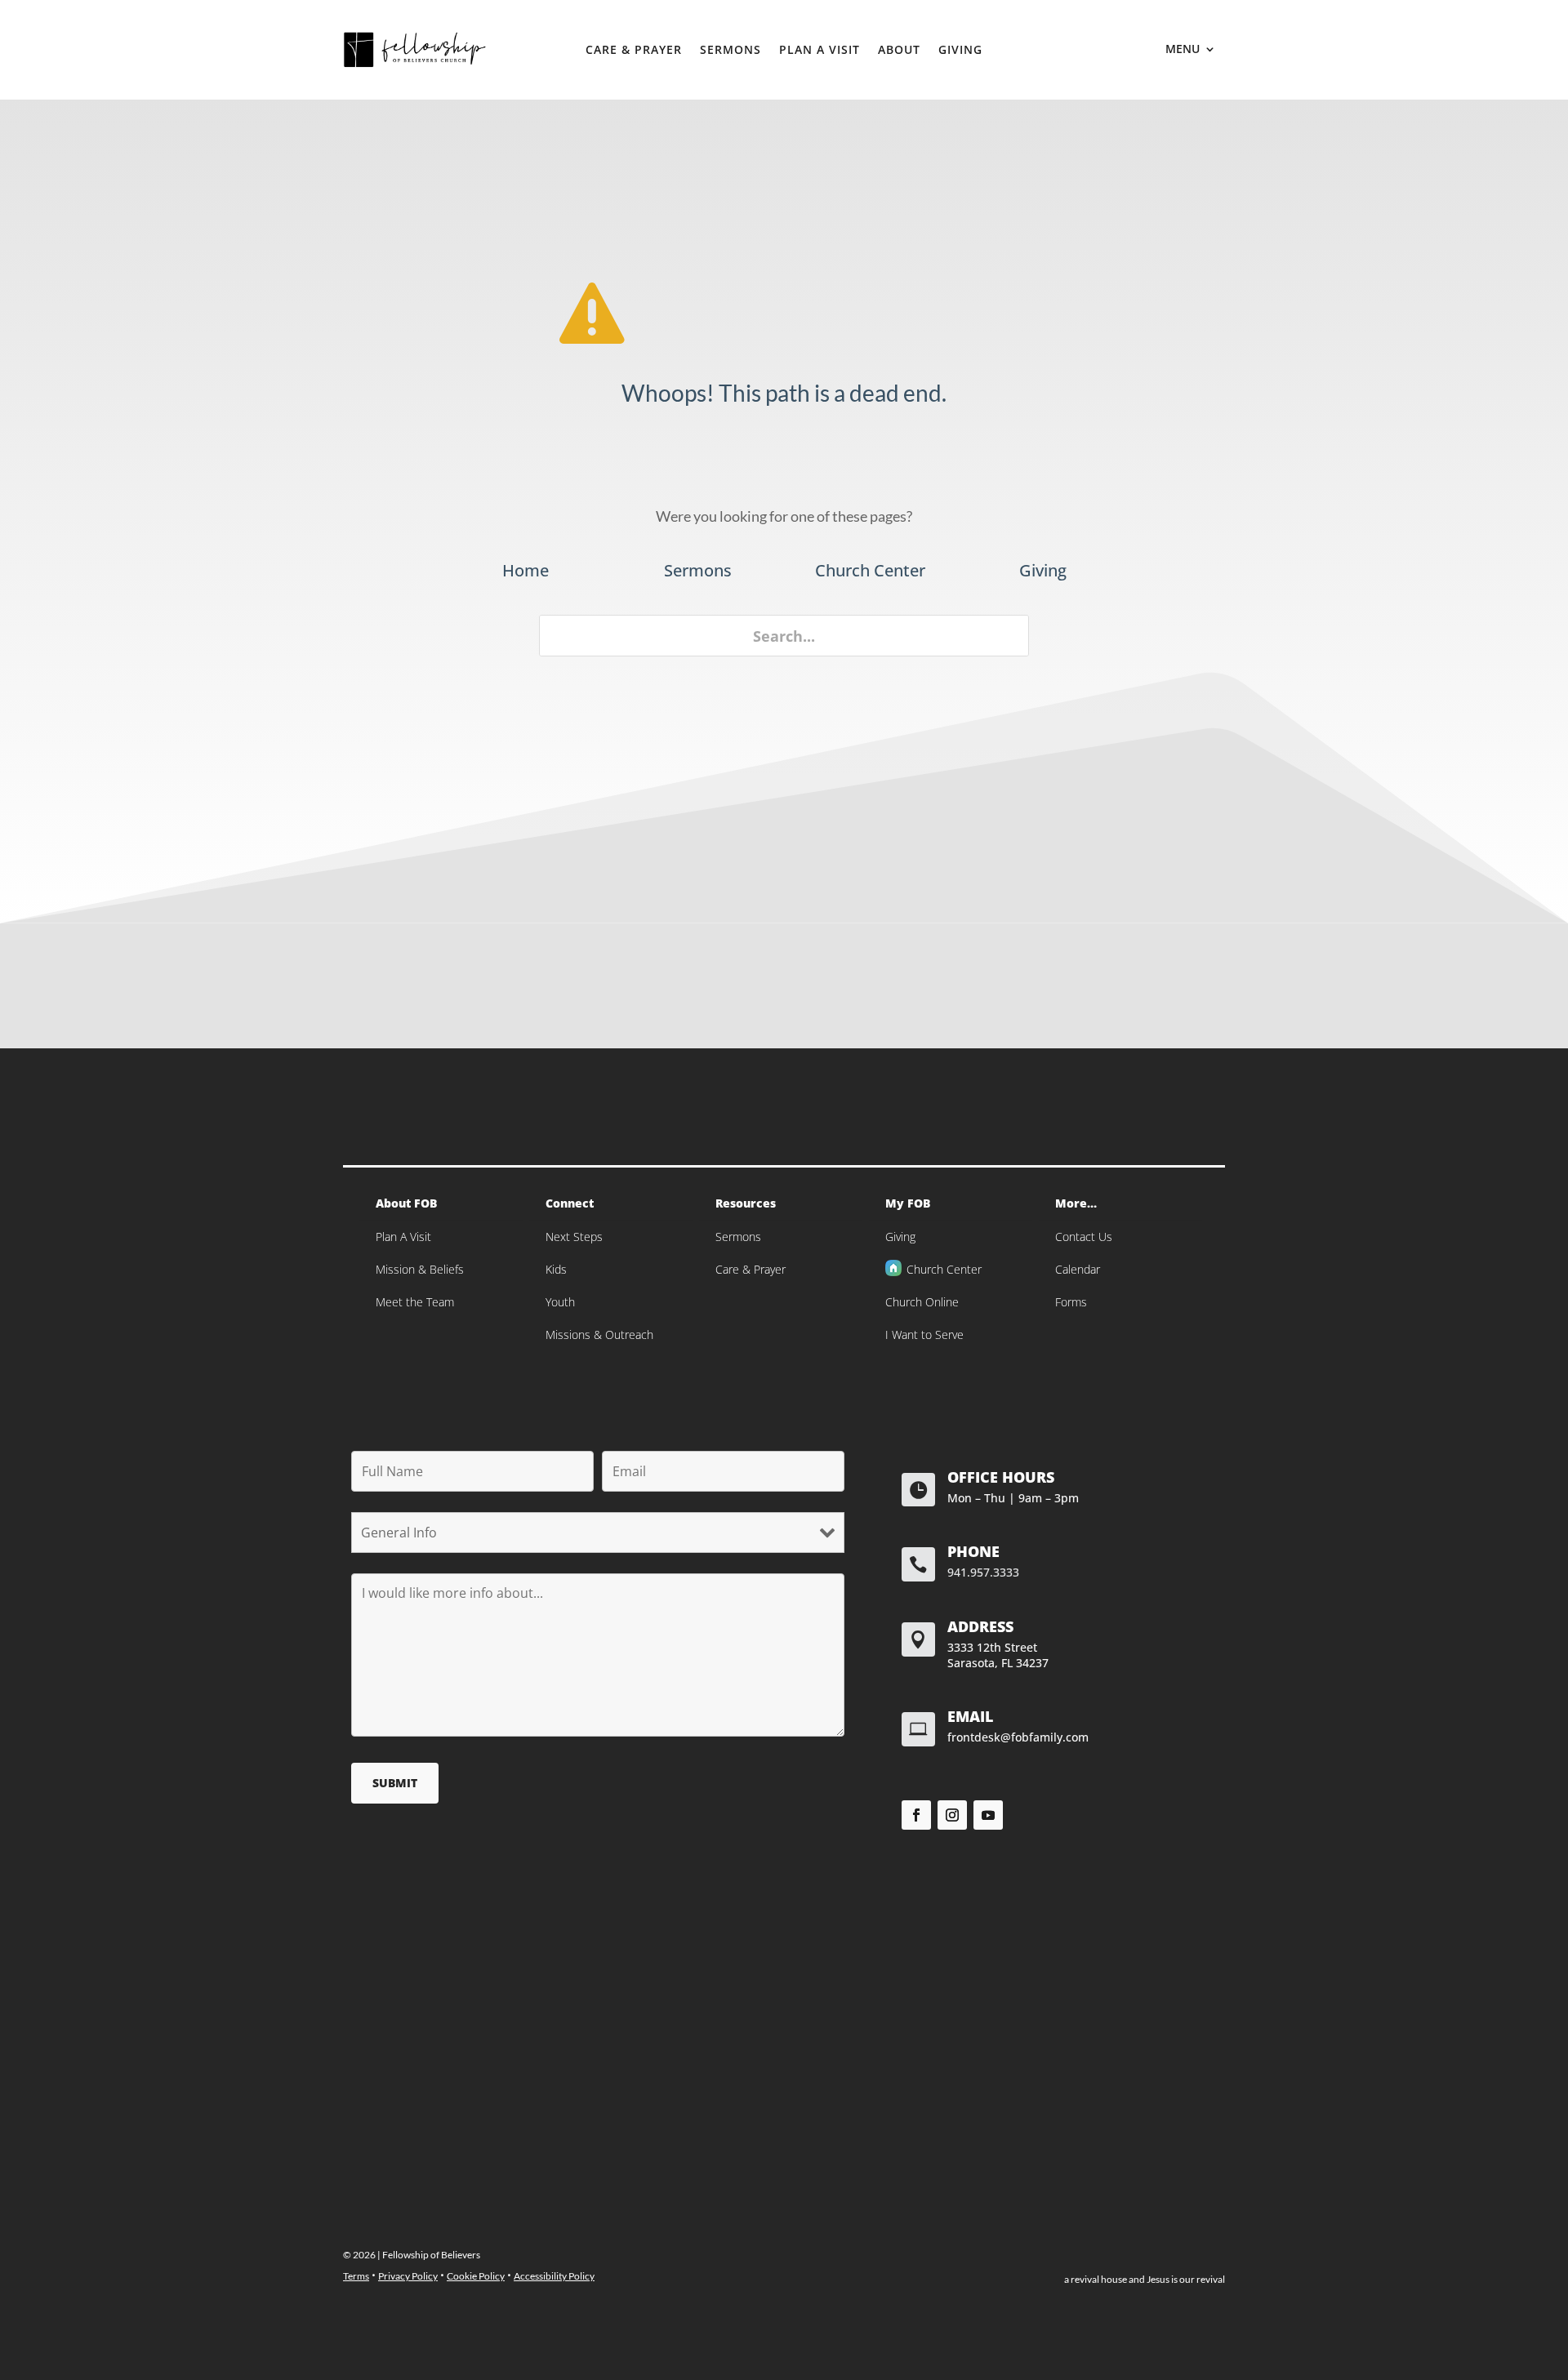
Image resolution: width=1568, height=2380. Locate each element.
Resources (746, 1203)
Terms (356, 2276)
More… (1076, 1203)
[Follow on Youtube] (988, 1815)
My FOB (908, 1203)
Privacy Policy (408, 2276)
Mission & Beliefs (420, 1269)
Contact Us (1084, 1237)
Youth (560, 1302)
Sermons (731, 51)
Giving (960, 51)
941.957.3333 (983, 1572)
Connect (570, 1203)
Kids (556, 1269)
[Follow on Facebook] (916, 1815)
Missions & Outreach (599, 1335)
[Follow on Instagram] (952, 1815)
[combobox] (784, 636)
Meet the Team (415, 1302)
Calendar (1078, 1269)
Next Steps (574, 1237)
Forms (1071, 1302)
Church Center (944, 1269)
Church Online (922, 1302)
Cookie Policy (476, 2276)
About (899, 51)
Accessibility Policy (554, 2276)
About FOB (406, 1203)
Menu (1183, 50)
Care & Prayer (634, 51)
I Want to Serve (924, 1335)
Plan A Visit (820, 51)
